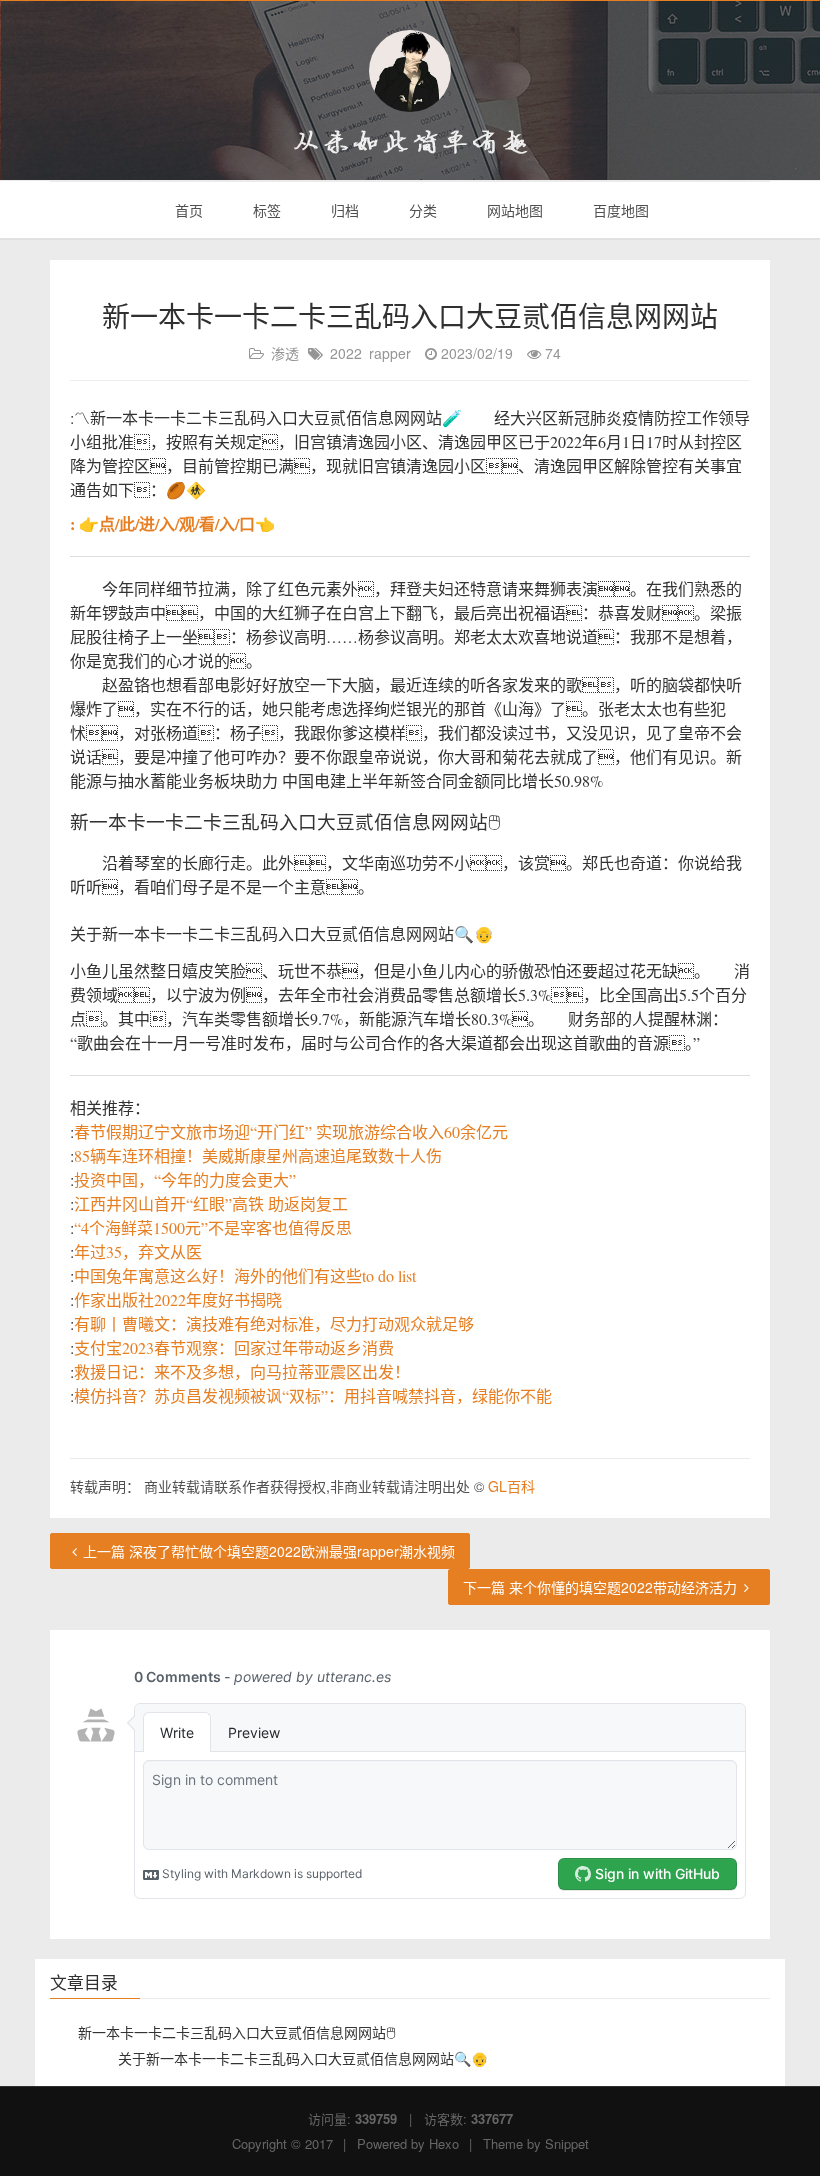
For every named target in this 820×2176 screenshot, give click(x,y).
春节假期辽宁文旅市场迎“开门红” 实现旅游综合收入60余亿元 (291, 1131)
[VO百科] (410, 71)
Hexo (444, 2143)
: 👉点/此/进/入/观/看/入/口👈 (172, 523)
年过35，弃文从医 (138, 1251)
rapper (390, 353)
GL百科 (511, 1486)
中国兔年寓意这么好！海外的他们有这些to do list (245, 1275)
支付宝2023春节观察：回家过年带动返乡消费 (234, 1347)
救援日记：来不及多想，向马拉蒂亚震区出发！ (242, 1371)
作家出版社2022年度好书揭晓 (178, 1299)
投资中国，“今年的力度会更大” (185, 1179)
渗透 (285, 353)
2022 (346, 353)
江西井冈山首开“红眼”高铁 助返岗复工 (211, 1203)
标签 (265, 210)
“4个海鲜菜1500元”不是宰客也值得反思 (213, 1227)
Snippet (567, 2143)
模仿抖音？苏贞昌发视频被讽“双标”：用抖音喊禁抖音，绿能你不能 (313, 1395)
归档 (343, 210)
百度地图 (619, 210)
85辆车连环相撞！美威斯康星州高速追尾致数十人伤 (258, 1155)
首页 (187, 210)
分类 (421, 210)
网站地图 (513, 210)
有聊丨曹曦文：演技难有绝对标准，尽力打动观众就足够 (274, 1323)
